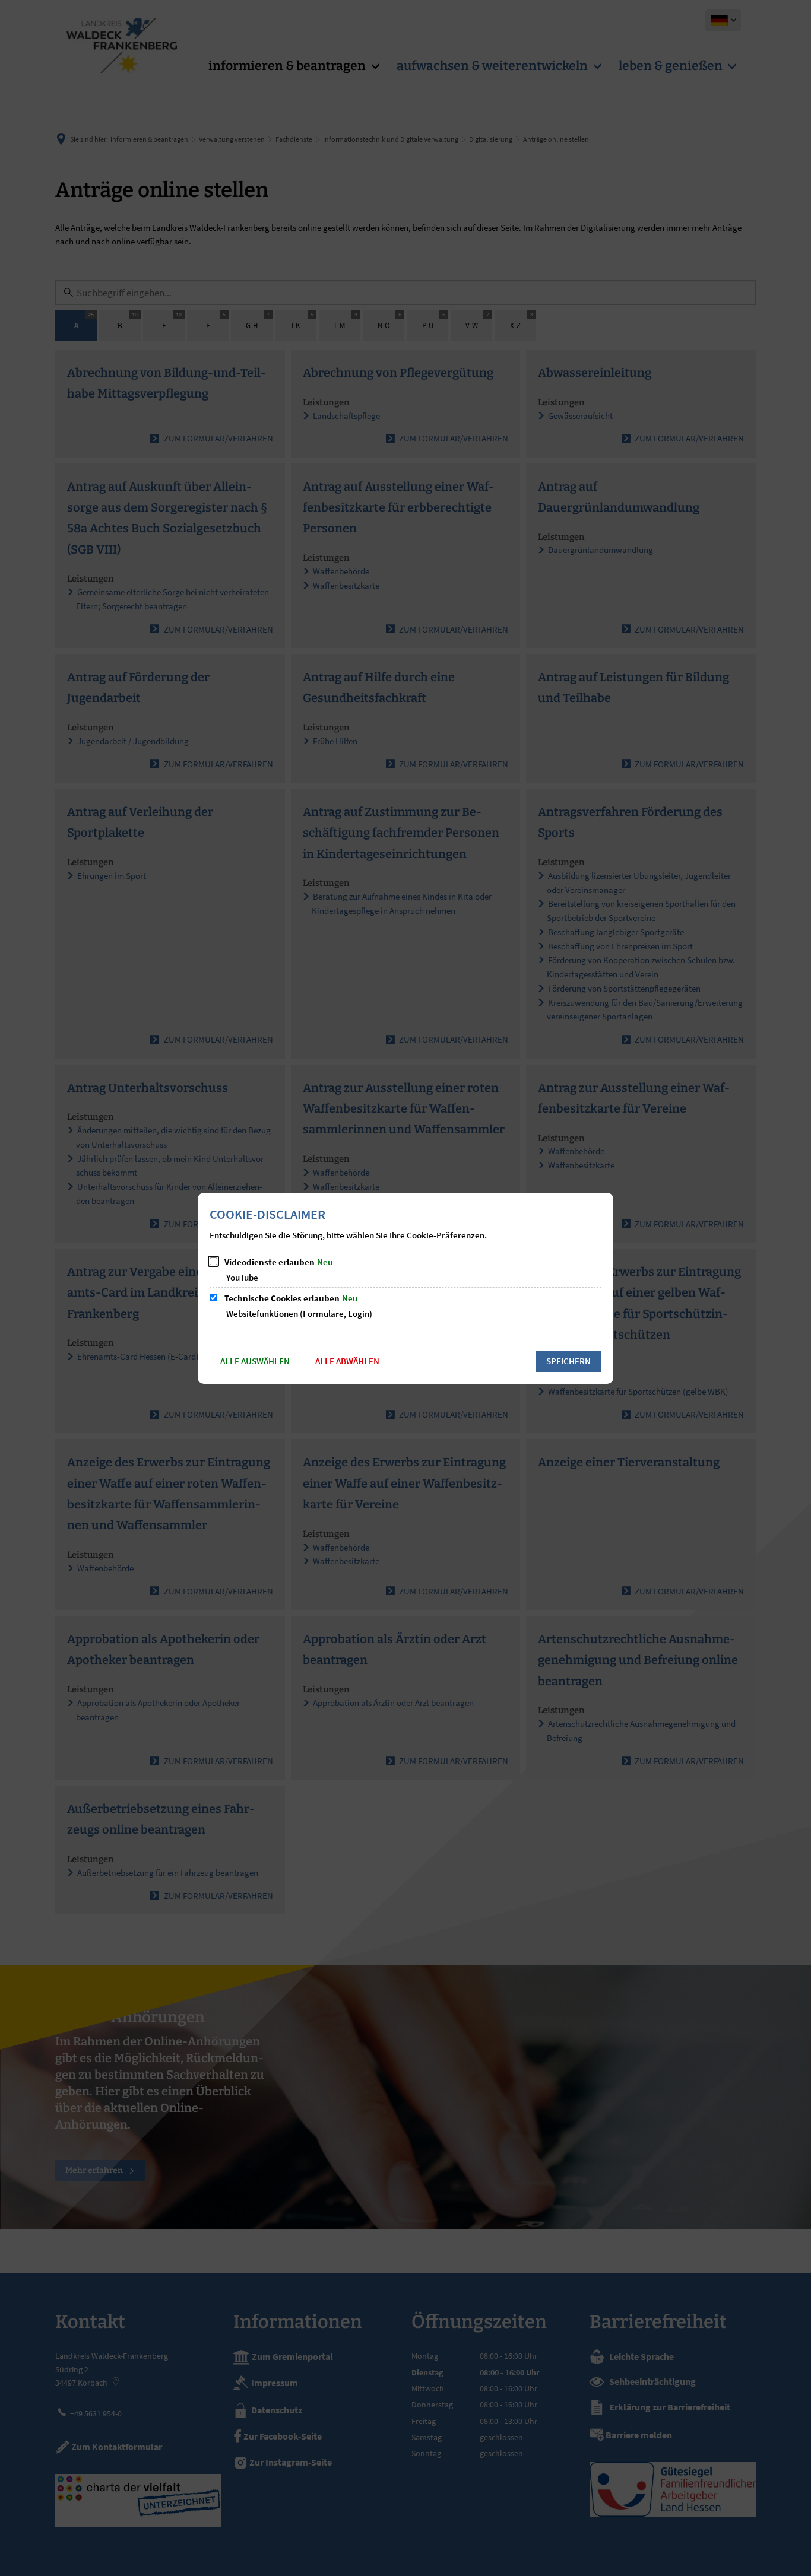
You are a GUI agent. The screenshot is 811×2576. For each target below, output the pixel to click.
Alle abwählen (347, 1361)
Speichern (568, 1361)
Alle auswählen (255, 1361)
